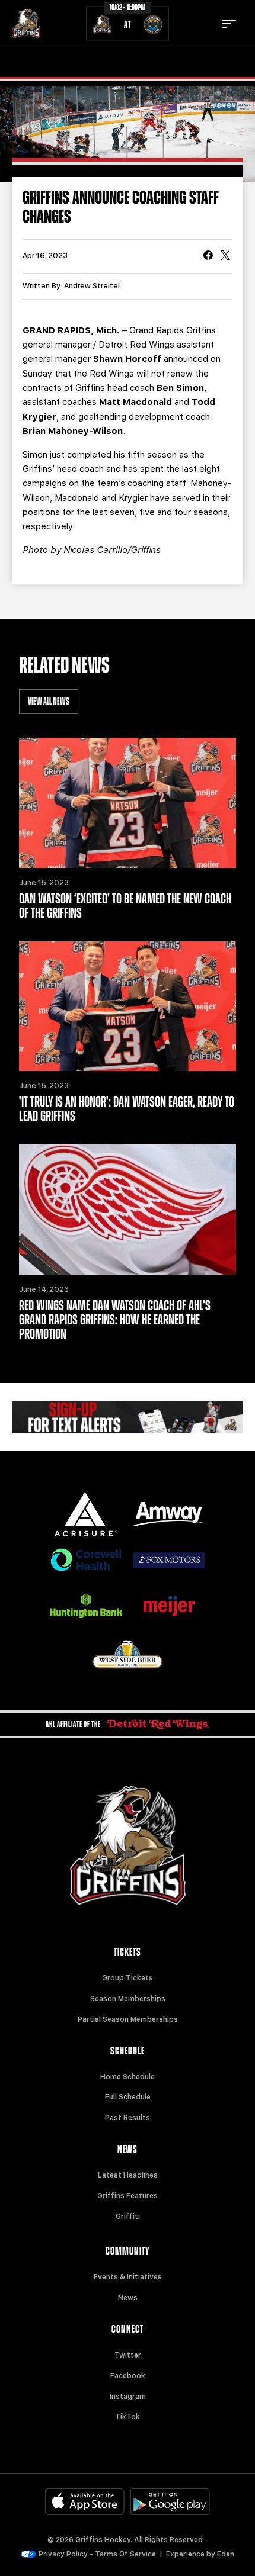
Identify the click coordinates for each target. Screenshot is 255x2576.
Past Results (128, 2118)
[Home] (26, 24)
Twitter (128, 2355)
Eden (226, 2554)
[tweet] (225, 256)
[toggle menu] (229, 24)
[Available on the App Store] (85, 2502)
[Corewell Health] (86, 1560)
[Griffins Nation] (128, 1417)
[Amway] (169, 1514)
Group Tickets (128, 1978)
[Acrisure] (86, 1514)
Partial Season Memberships (128, 2019)
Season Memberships (128, 1999)
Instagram (128, 2397)
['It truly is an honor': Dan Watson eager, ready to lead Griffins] (128, 1006)
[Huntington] (86, 1606)
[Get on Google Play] (170, 2502)
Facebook (128, 2376)
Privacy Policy (63, 2554)
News (128, 2298)
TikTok (128, 2417)
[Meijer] (169, 1606)
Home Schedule (128, 2077)
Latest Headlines (128, 2175)
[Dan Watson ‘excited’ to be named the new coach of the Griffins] (128, 803)
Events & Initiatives (128, 2277)
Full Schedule (128, 2097)
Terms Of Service (125, 2554)
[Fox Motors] (169, 1560)
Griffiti (128, 2217)
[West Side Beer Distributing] (128, 1654)
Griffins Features (128, 2196)
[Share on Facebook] (208, 256)
